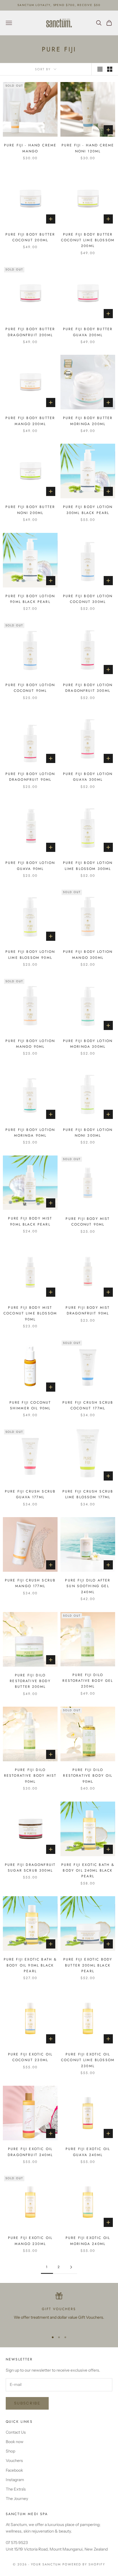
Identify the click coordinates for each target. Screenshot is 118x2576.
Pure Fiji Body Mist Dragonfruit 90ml (88, 1310)
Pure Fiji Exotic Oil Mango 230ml (30, 2241)
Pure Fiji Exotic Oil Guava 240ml (88, 2152)
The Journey (17, 2499)
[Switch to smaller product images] (110, 69)
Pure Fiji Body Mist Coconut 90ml (88, 1222)
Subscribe (27, 2403)
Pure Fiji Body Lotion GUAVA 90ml (30, 866)
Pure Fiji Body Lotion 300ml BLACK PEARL (88, 510)
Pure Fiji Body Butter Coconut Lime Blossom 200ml (88, 240)
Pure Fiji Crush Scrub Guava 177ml (30, 1494)
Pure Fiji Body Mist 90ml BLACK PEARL (30, 1221)
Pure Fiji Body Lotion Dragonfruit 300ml (88, 688)
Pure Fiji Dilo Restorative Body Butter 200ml (30, 1681)
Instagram (15, 2480)
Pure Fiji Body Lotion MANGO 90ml (30, 1044)
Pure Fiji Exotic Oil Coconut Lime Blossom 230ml (88, 2060)
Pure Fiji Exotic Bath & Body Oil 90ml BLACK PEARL (30, 1965)
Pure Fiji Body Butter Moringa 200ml (88, 421)
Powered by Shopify (84, 2564)
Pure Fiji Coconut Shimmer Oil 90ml (30, 1405)
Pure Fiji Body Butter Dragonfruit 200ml (30, 332)
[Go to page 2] (71, 2267)
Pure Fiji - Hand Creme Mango (30, 148)
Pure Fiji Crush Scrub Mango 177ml (30, 1583)
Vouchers (14, 2461)
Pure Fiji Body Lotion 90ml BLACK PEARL (30, 599)
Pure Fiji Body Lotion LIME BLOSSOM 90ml (30, 955)
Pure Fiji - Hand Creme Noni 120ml (88, 148)
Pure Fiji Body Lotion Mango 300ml (88, 955)
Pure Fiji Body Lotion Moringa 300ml (88, 1044)
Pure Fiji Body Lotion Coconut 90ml (30, 688)
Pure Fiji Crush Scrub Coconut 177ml (88, 1405)
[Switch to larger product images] (100, 69)
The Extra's (16, 2489)
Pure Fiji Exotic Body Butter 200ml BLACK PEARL (88, 1965)
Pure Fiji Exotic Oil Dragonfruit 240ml (30, 2152)
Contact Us (16, 2432)
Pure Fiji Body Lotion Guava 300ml (88, 777)
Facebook (14, 2470)
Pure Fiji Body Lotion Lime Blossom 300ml (88, 866)
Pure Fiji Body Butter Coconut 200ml (30, 237)
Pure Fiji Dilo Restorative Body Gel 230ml (88, 1681)
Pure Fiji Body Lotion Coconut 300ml (88, 599)
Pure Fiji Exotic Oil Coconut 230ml (30, 2057)
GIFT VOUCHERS (59, 2309)
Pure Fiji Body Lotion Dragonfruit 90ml (30, 777)
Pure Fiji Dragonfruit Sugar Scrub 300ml (30, 1868)
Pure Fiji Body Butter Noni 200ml (30, 510)
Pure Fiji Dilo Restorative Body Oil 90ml (88, 1776)
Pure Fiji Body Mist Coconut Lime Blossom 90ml (30, 1313)
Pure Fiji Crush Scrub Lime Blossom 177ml (88, 1494)
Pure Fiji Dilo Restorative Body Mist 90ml (30, 1776)
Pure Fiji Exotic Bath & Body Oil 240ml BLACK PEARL (88, 1871)
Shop (10, 2451)
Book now (15, 2442)
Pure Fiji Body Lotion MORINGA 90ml (30, 1133)
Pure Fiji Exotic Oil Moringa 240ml (88, 2241)
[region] (59, 2310)
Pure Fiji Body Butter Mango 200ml (30, 421)
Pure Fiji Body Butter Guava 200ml (88, 332)
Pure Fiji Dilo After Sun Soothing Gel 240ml (88, 1586)
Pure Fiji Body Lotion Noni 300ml (88, 1133)
